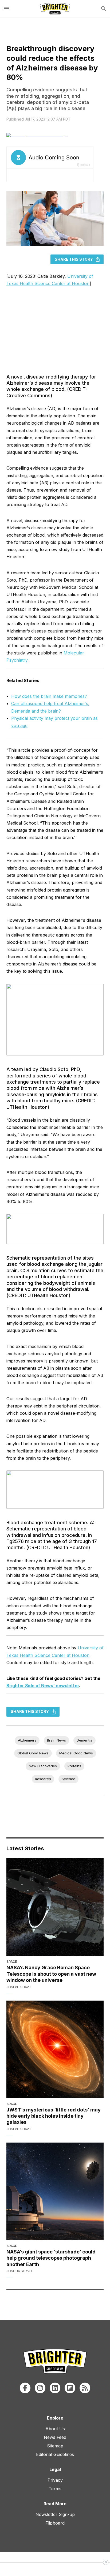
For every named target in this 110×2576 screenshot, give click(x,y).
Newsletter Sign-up (55, 2514)
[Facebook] (25, 2388)
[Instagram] (40, 2388)
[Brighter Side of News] (55, 9)
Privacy (55, 2480)
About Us (55, 2429)
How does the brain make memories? (49, 696)
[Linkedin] (55, 2388)
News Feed (55, 2437)
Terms (55, 2489)
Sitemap (55, 2446)
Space (12, 1962)
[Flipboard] (70, 2388)
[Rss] (85, 2388)
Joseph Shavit (19, 1987)
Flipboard (55, 2523)
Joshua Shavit (19, 2271)
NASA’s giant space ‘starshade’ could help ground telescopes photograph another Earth (51, 2258)
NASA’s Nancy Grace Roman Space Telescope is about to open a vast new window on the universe (51, 1974)
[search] (104, 9)
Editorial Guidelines (55, 2454)
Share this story (74, 259)
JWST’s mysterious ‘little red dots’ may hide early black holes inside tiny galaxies (54, 2116)
